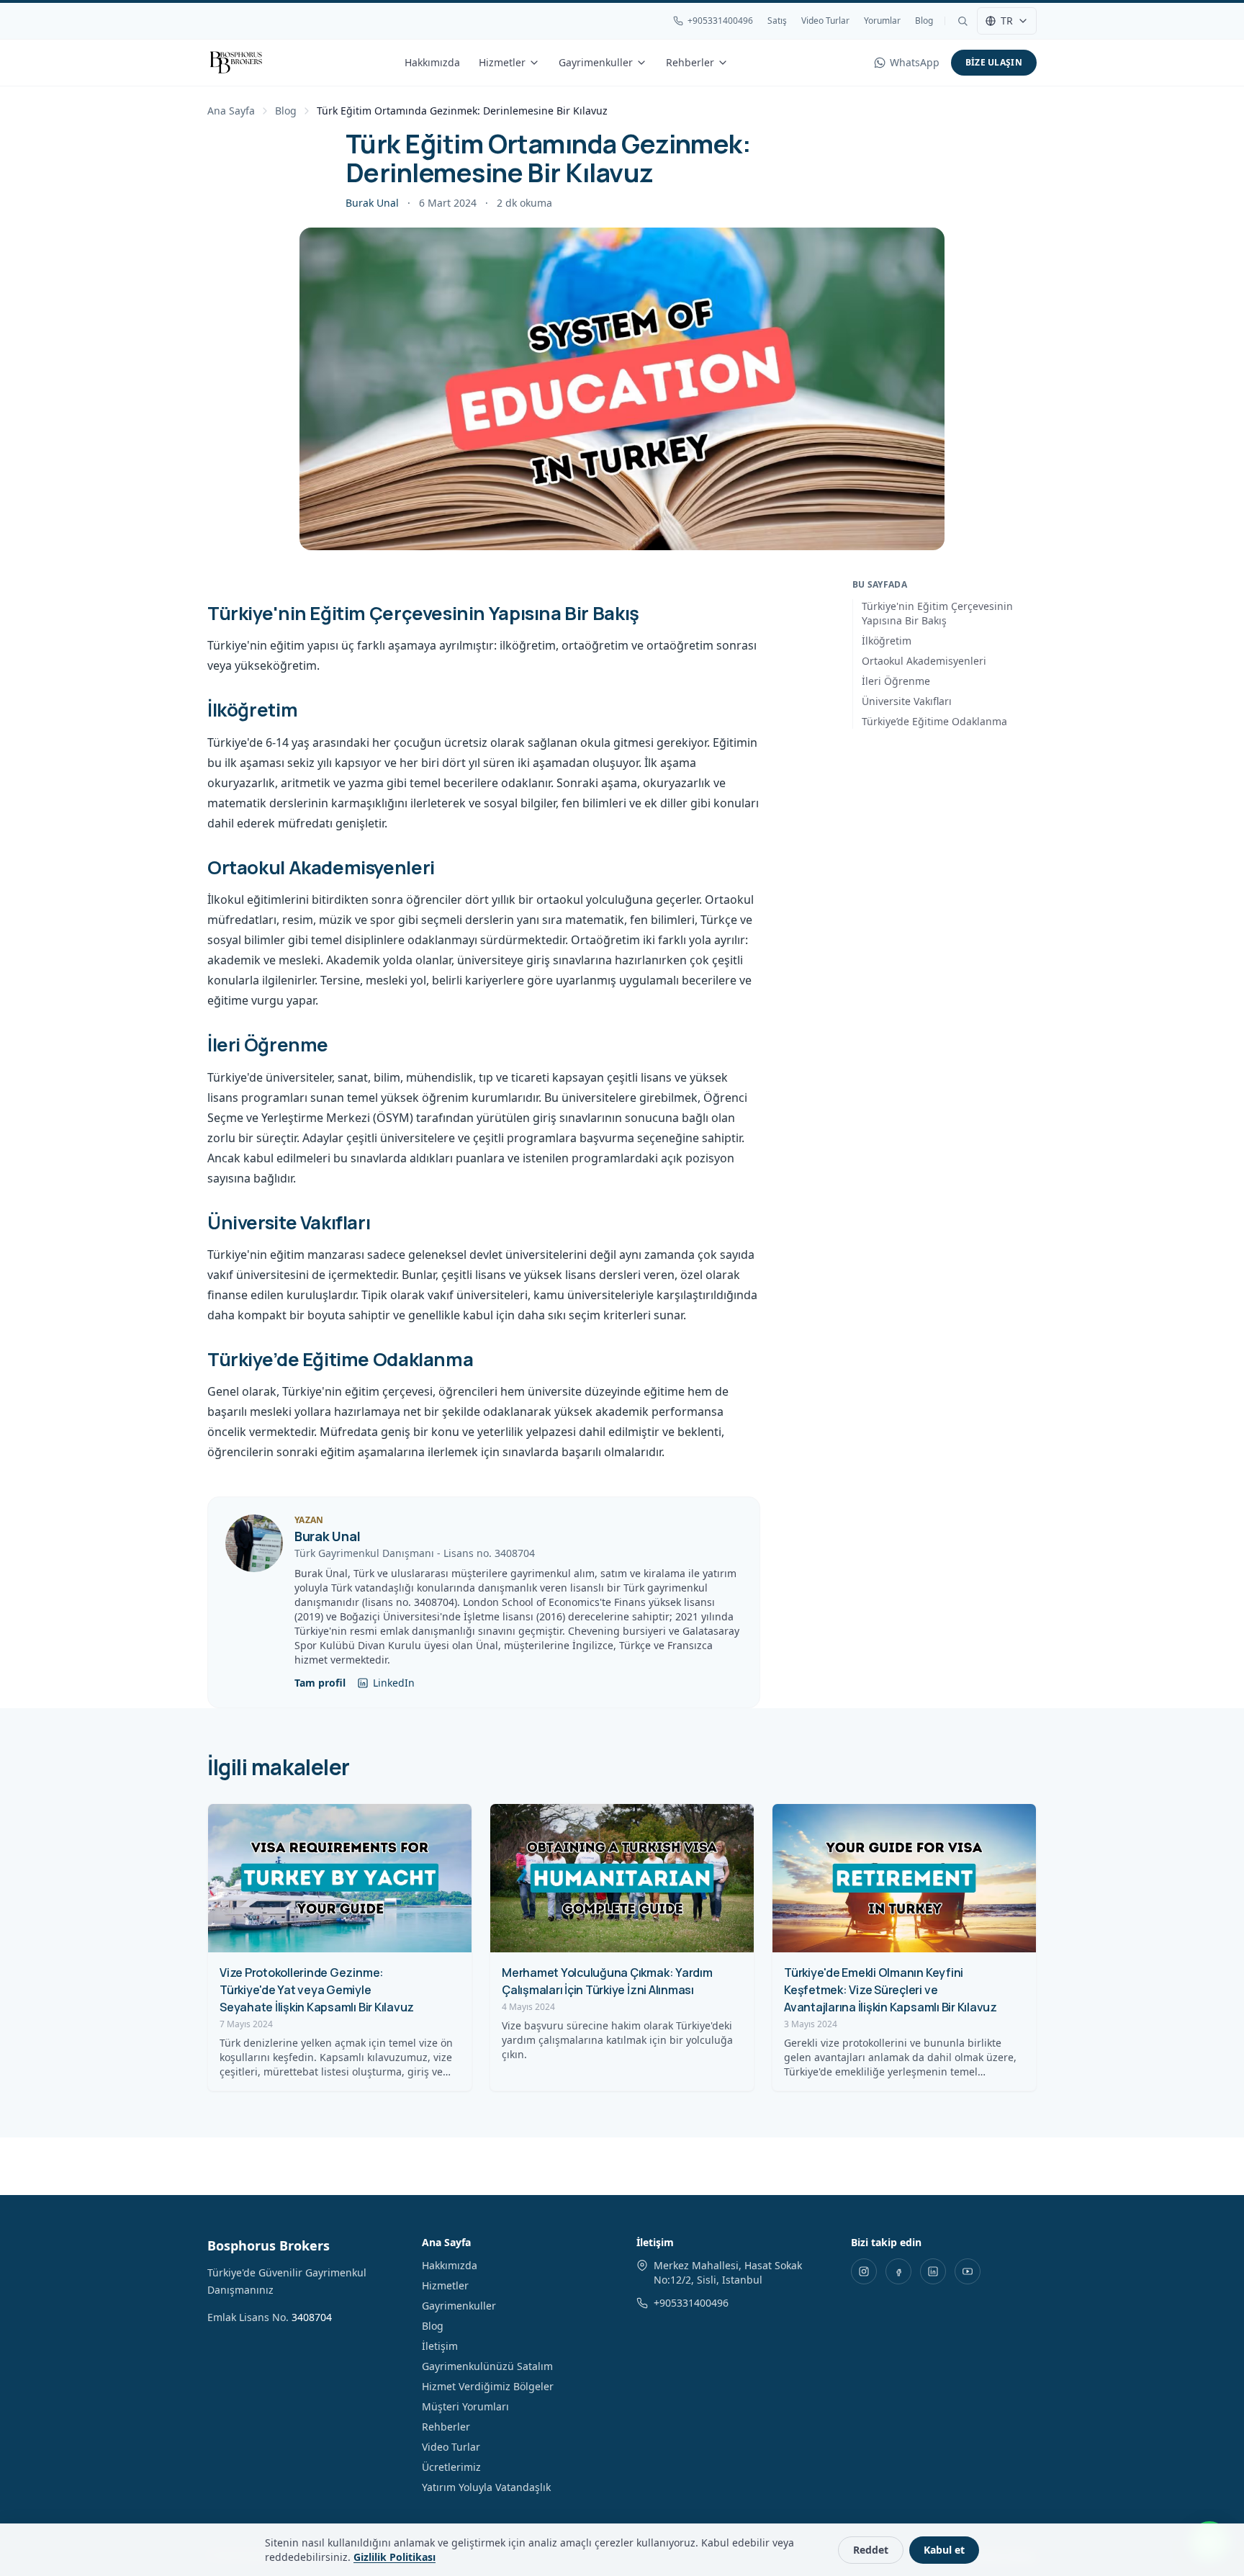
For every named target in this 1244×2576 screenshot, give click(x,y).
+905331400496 (720, 21)
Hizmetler (502, 62)
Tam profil (320, 1683)
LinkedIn (394, 1683)
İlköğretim (887, 641)
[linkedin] (933, 2271)
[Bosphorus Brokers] (236, 63)
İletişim (440, 2346)
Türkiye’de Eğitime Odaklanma (934, 721)
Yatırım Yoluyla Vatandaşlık (486, 2487)
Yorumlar (882, 21)
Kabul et (944, 2550)
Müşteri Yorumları (465, 2406)
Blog (924, 21)
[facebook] (898, 2271)
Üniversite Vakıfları (907, 701)
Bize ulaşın (994, 62)
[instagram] (864, 2271)
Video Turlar (825, 21)
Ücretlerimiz (451, 2467)
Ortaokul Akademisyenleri (924, 661)
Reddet (871, 2550)
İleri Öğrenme (896, 681)
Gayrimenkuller (596, 62)
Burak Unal (372, 203)
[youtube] (968, 2271)
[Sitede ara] (963, 21)
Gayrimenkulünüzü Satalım (487, 2366)
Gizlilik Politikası (395, 2557)
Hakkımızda (432, 62)
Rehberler (690, 62)
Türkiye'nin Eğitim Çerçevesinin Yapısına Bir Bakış (937, 613)
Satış (777, 21)
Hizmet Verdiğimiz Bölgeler (488, 2386)
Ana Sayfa (231, 111)
